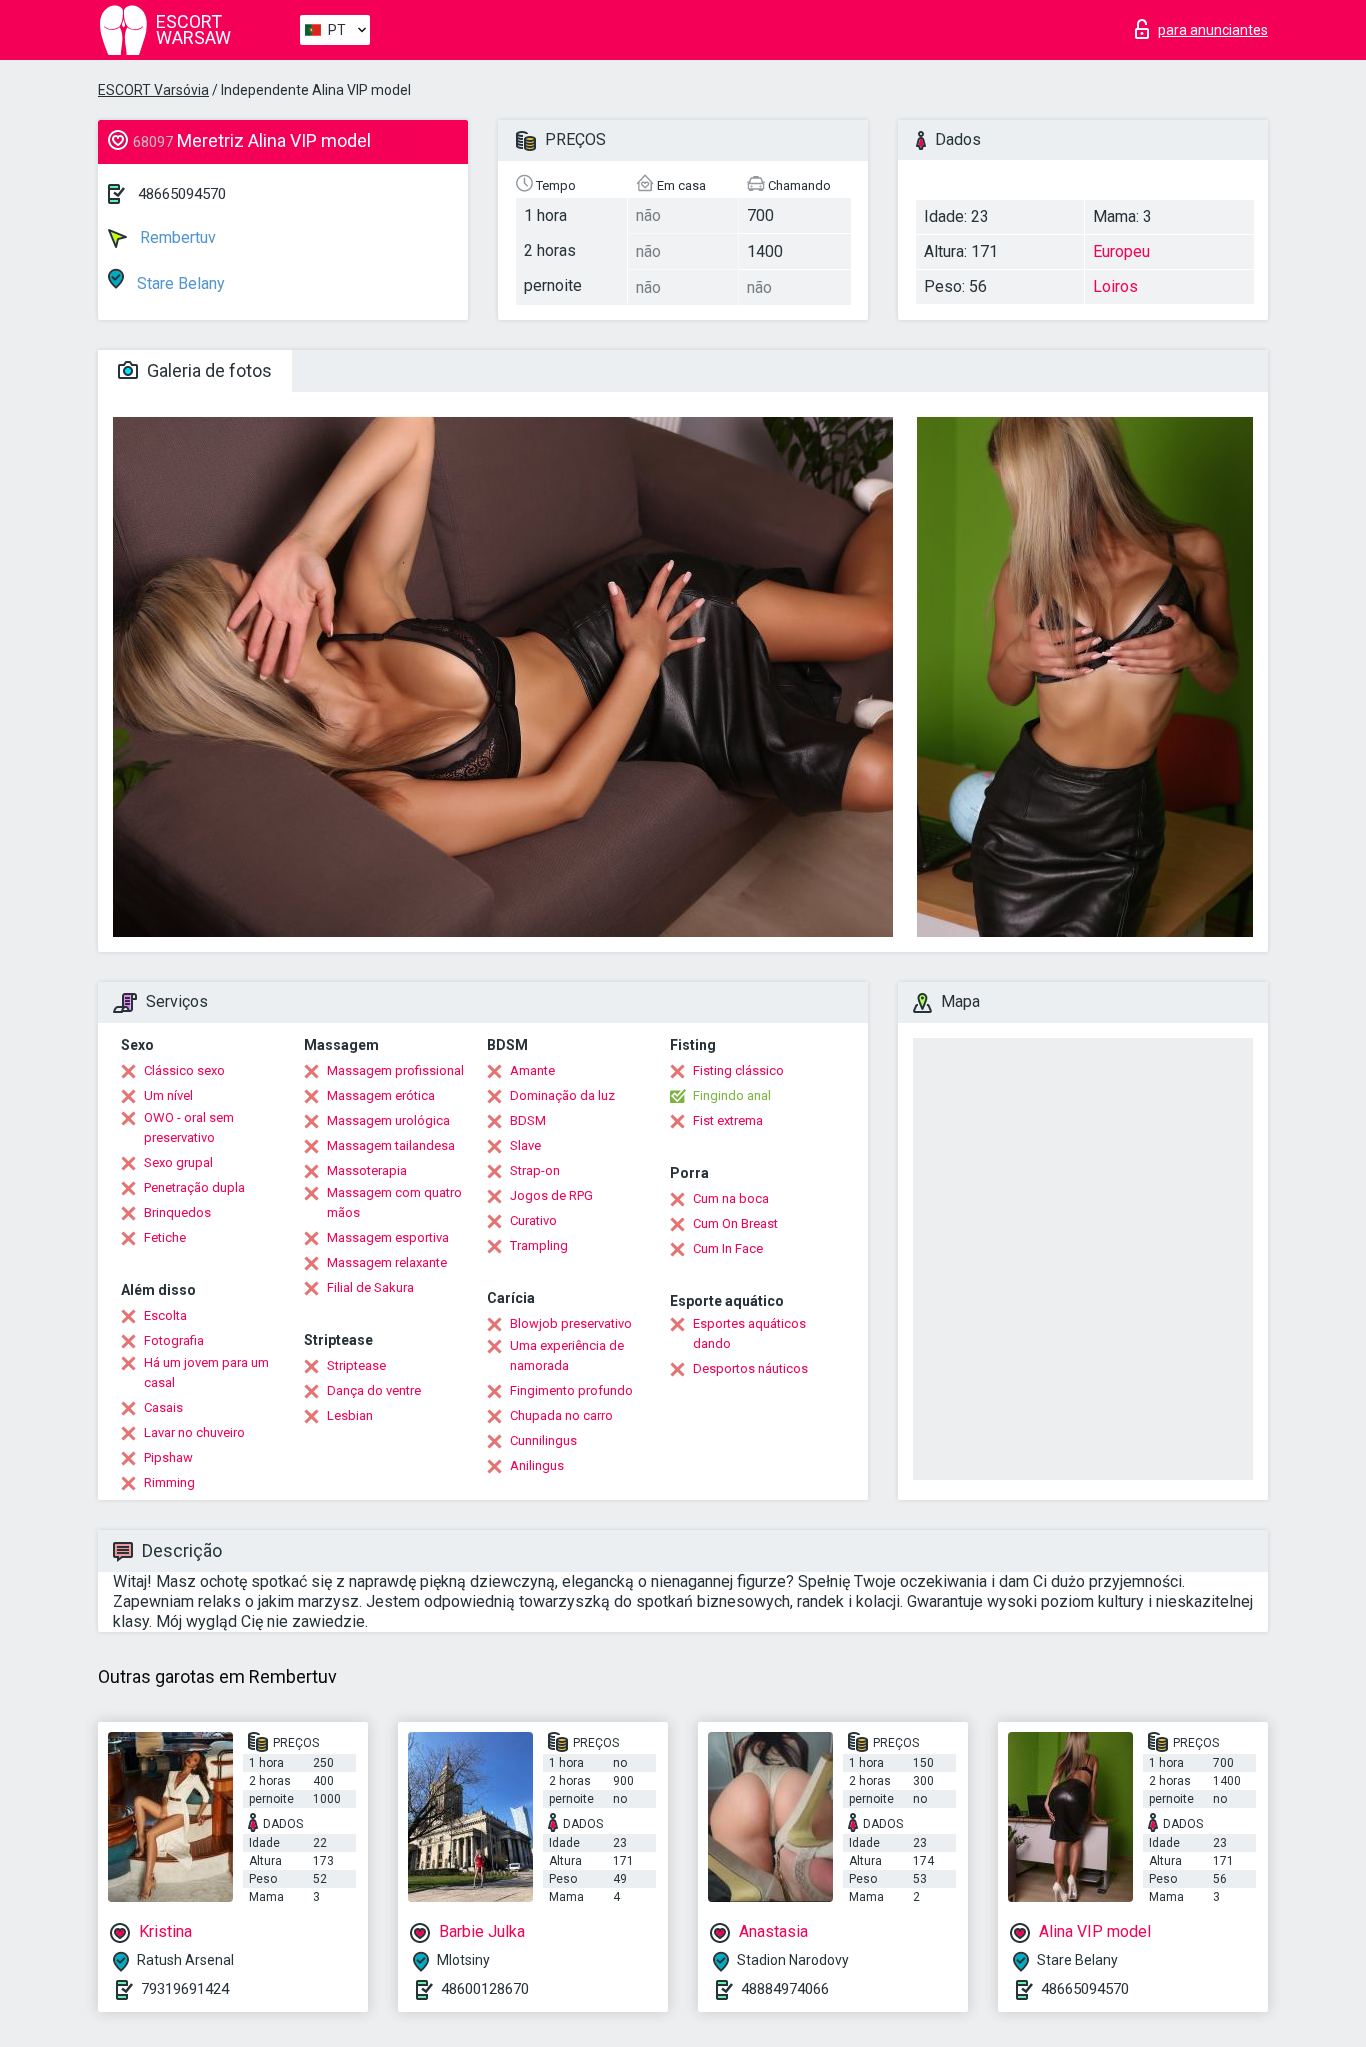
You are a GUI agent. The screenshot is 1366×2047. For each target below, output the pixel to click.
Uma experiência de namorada (567, 1355)
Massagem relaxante (387, 1262)
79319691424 (185, 1989)
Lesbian (350, 1415)
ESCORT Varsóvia (153, 90)
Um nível (168, 1095)
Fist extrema (728, 1120)
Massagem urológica (388, 1120)
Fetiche (165, 1237)
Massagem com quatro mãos (394, 1202)
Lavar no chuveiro (194, 1432)
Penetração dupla (194, 1187)
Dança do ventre (374, 1390)
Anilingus (537, 1465)
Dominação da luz (562, 1095)
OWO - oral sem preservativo (189, 1127)
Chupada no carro (561, 1415)
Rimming (169, 1482)
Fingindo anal (732, 1095)
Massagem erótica (381, 1095)
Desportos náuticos (750, 1368)
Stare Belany (179, 283)
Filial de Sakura (370, 1287)
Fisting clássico (738, 1070)
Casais (163, 1407)
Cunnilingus (543, 1440)
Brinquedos (177, 1212)
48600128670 (485, 1989)
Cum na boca (731, 1198)
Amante (532, 1070)
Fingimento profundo (571, 1390)
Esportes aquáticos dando (749, 1333)
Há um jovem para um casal (206, 1372)
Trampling (539, 1245)
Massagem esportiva (388, 1237)
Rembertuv (176, 237)
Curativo (533, 1220)
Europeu (1121, 251)
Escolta (165, 1315)
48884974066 (785, 1989)
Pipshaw (168, 1457)
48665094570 (182, 194)
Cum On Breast (735, 1223)
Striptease (356, 1365)
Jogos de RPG (551, 1195)
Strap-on (535, 1170)
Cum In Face (728, 1248)
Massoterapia (367, 1170)
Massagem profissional (395, 1070)
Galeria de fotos (207, 370)
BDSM (528, 1120)
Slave (525, 1145)
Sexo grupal (178, 1162)
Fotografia (174, 1340)
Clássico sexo (184, 1070)
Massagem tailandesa (391, 1145)
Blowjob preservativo (571, 1323)
